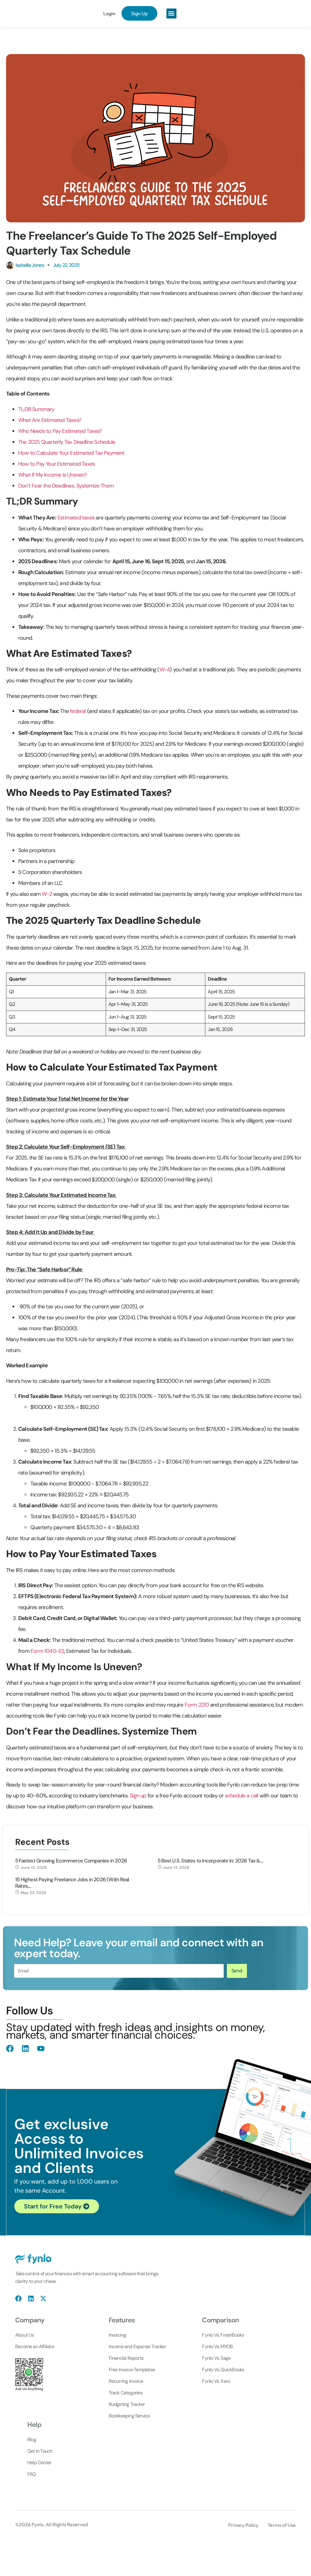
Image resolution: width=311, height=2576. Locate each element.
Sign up (138, 1796)
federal (78, 711)
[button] (171, 14)
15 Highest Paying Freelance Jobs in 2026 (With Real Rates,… (72, 1883)
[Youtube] (41, 2048)
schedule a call (242, 1796)
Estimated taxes (76, 518)
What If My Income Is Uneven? (53, 475)
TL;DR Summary (36, 409)
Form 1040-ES (47, 1651)
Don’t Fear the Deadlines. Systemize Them (66, 486)
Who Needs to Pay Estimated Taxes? (60, 431)
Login (109, 13)
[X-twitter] (43, 2299)
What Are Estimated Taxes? (50, 420)
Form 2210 (197, 1705)
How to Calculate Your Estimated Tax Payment (71, 453)
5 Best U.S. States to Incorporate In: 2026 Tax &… (210, 1861)
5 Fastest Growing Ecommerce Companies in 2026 (71, 1861)
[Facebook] (10, 2048)
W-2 (47, 894)
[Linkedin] (25, 2048)
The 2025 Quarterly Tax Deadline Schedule (67, 442)
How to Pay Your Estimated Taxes (56, 464)
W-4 (165, 670)
